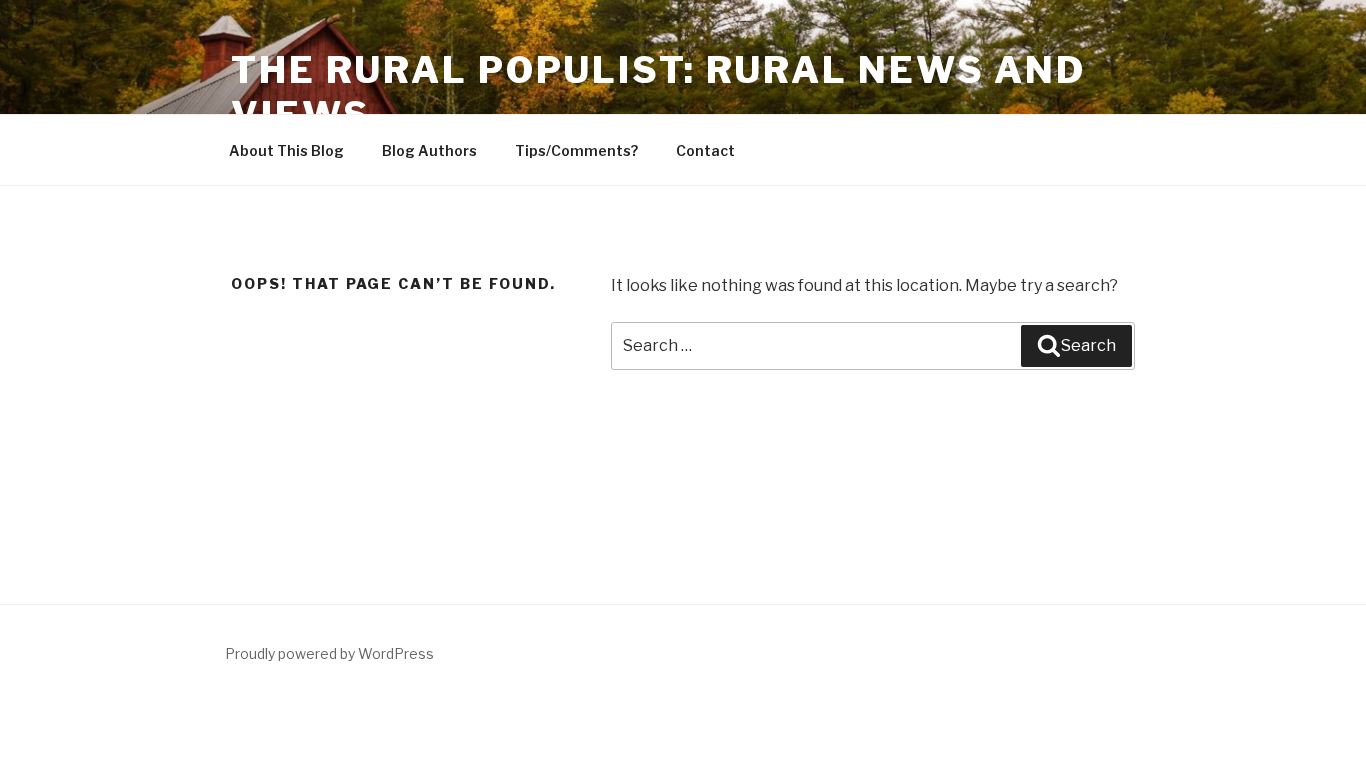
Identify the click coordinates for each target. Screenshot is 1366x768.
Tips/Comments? (576, 150)
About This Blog (286, 150)
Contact (705, 150)
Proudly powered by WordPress (329, 653)
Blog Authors (429, 150)
